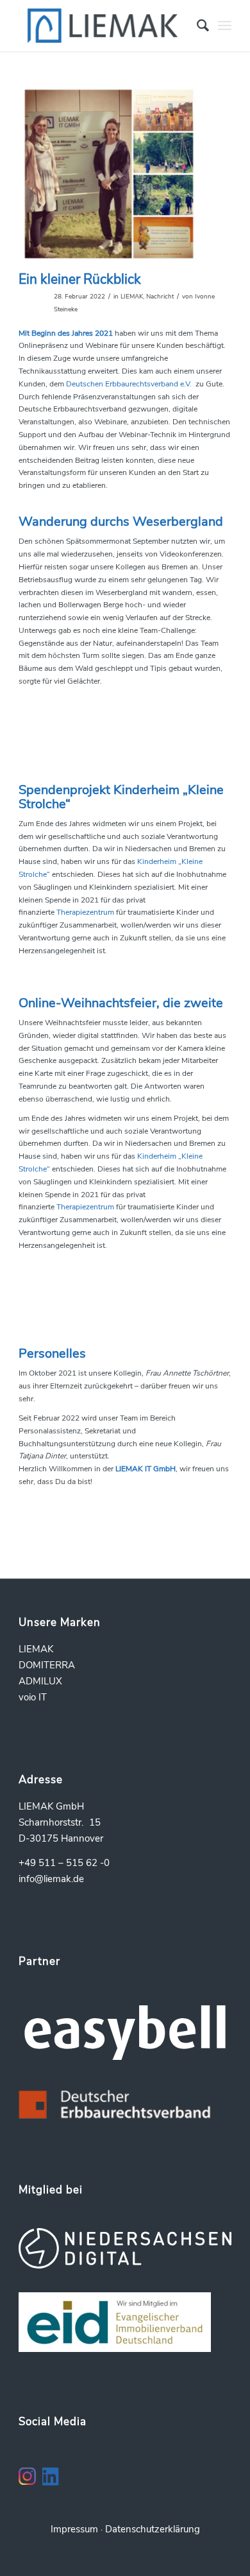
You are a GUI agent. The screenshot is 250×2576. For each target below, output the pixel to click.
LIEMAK (132, 296)
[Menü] (225, 26)
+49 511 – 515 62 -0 (64, 1863)
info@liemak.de (51, 1879)
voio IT (33, 1697)
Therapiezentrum (85, 912)
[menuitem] (196, 26)
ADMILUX (40, 1681)
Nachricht (160, 296)
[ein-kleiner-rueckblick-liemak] (109, 174)
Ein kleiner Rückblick (80, 279)
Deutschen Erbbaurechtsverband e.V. (130, 384)
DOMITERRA (47, 1665)
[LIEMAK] (104, 26)
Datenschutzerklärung (153, 2529)
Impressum (74, 2529)
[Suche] (196, 26)
